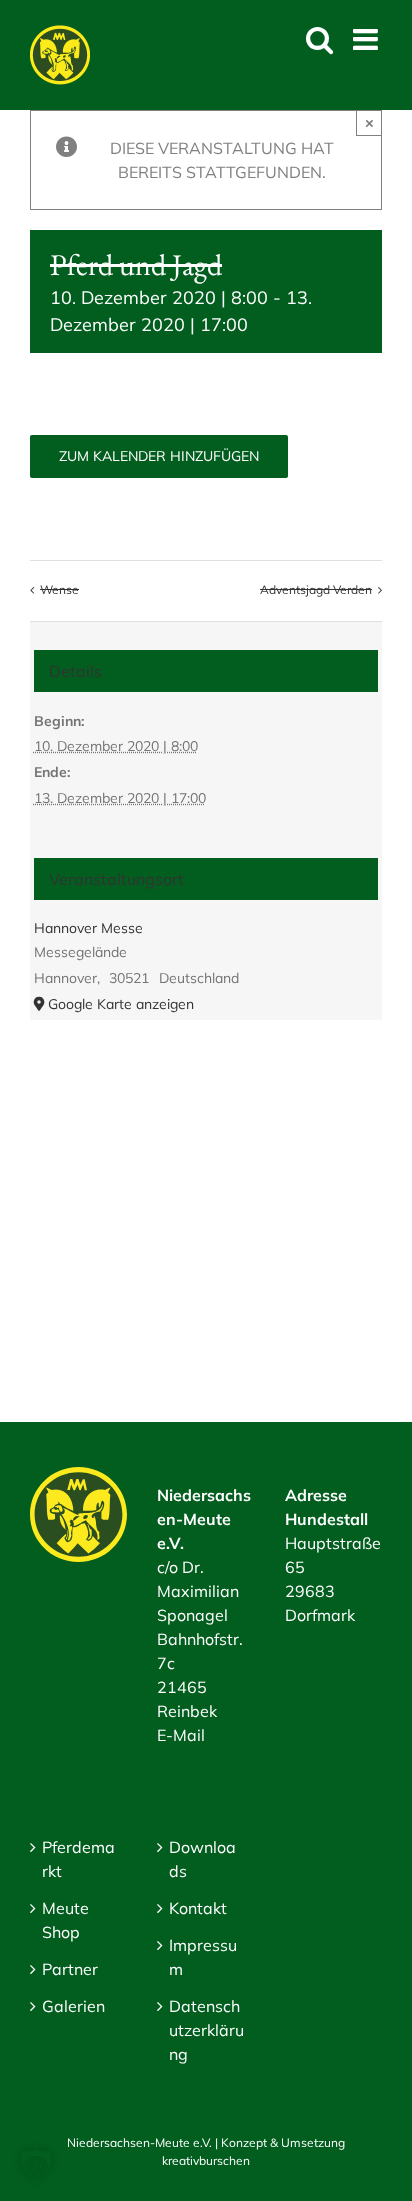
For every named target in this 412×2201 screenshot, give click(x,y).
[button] (36, 2165)
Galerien (73, 2006)
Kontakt (198, 1908)
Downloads (202, 1859)
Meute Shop (65, 1920)
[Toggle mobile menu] (367, 39)
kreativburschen (206, 2160)
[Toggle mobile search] (319, 39)
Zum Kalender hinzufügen (159, 456)
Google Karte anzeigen (121, 1004)
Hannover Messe (88, 928)
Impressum (203, 1957)
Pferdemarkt (78, 1859)
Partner (70, 1969)
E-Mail (181, 1735)
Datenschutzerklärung (206, 2030)
